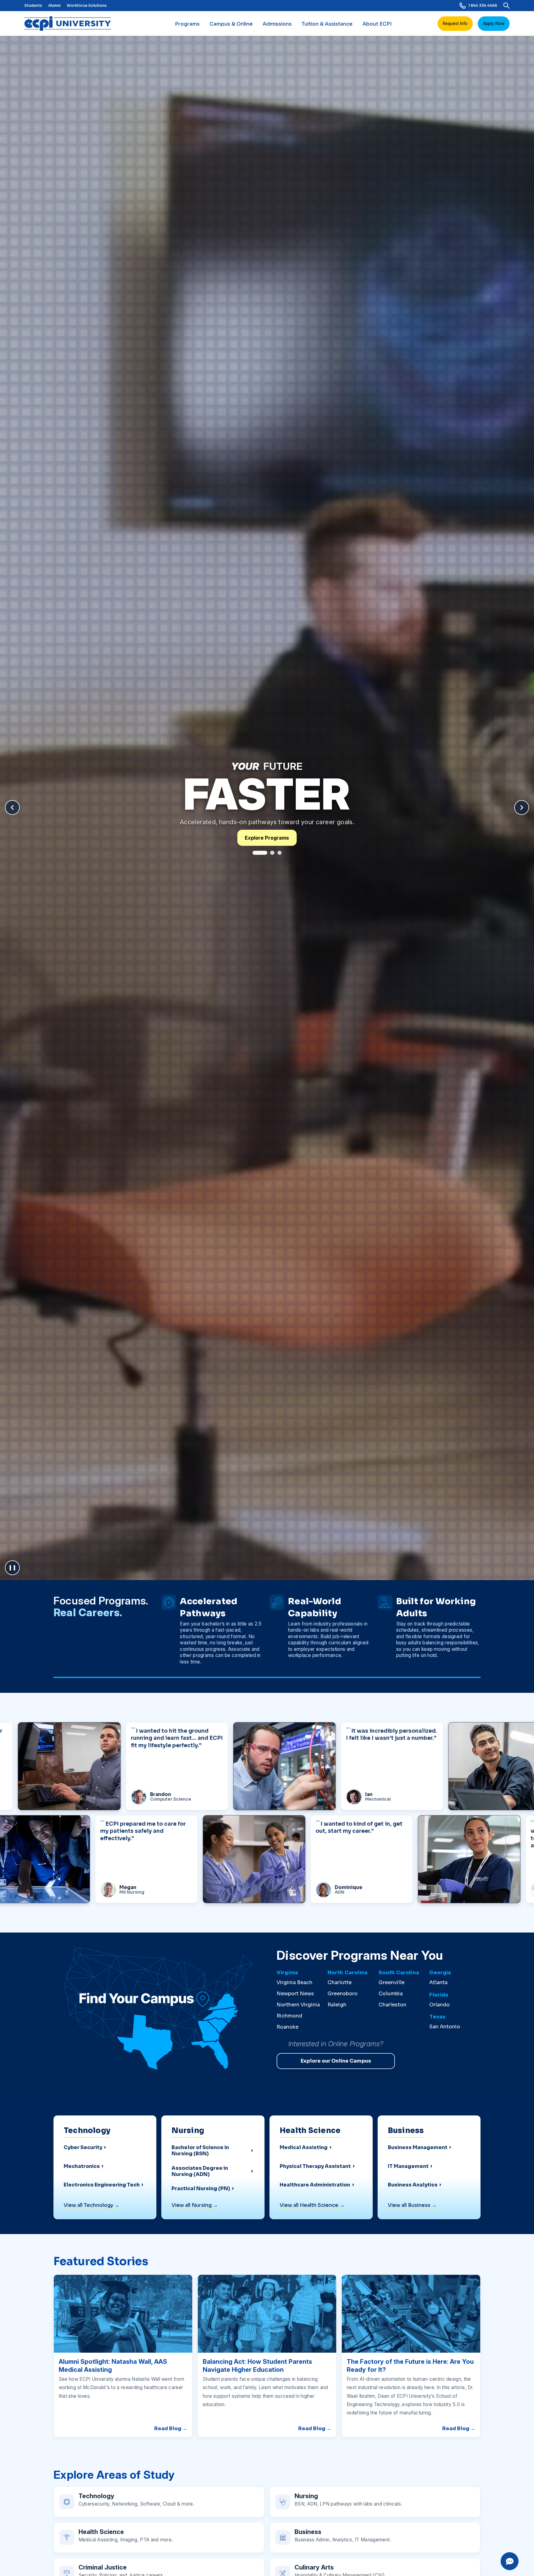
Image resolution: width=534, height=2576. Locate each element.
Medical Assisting (304, 2148)
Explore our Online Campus (336, 2061)
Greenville (392, 1982)
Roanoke (288, 2027)
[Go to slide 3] (280, 853)
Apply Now (494, 23)
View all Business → (412, 2205)
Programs (187, 24)
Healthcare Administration (315, 2185)
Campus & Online (231, 24)
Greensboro (343, 1994)
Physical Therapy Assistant (315, 2166)
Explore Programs (267, 838)
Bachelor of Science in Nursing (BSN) (200, 2151)
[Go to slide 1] (255, 853)
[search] (506, 6)
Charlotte (340, 1982)
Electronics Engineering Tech (102, 2185)
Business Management (418, 2148)
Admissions (277, 24)
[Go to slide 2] (267, 853)
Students (33, 5)
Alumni (54, 5)
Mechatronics (82, 2166)
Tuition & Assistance (327, 24)
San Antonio (445, 2027)
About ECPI (377, 24)
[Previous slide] (12, 807)
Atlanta (438, 1982)
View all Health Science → (312, 2205)
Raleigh (337, 2005)
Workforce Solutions (87, 5)
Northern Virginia (298, 2005)
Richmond (289, 2016)
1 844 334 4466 (483, 5)
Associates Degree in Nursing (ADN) (200, 2171)
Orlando (439, 2005)
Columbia (391, 1994)
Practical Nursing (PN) (201, 2189)
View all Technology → (91, 2205)
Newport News (295, 1994)
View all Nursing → (195, 2205)
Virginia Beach (295, 1982)
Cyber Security (83, 2148)
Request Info (455, 23)
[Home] (70, 23)
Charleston (392, 2005)
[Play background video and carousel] (12, 1568)
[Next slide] (522, 807)
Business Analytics (413, 2185)
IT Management (408, 2166)
